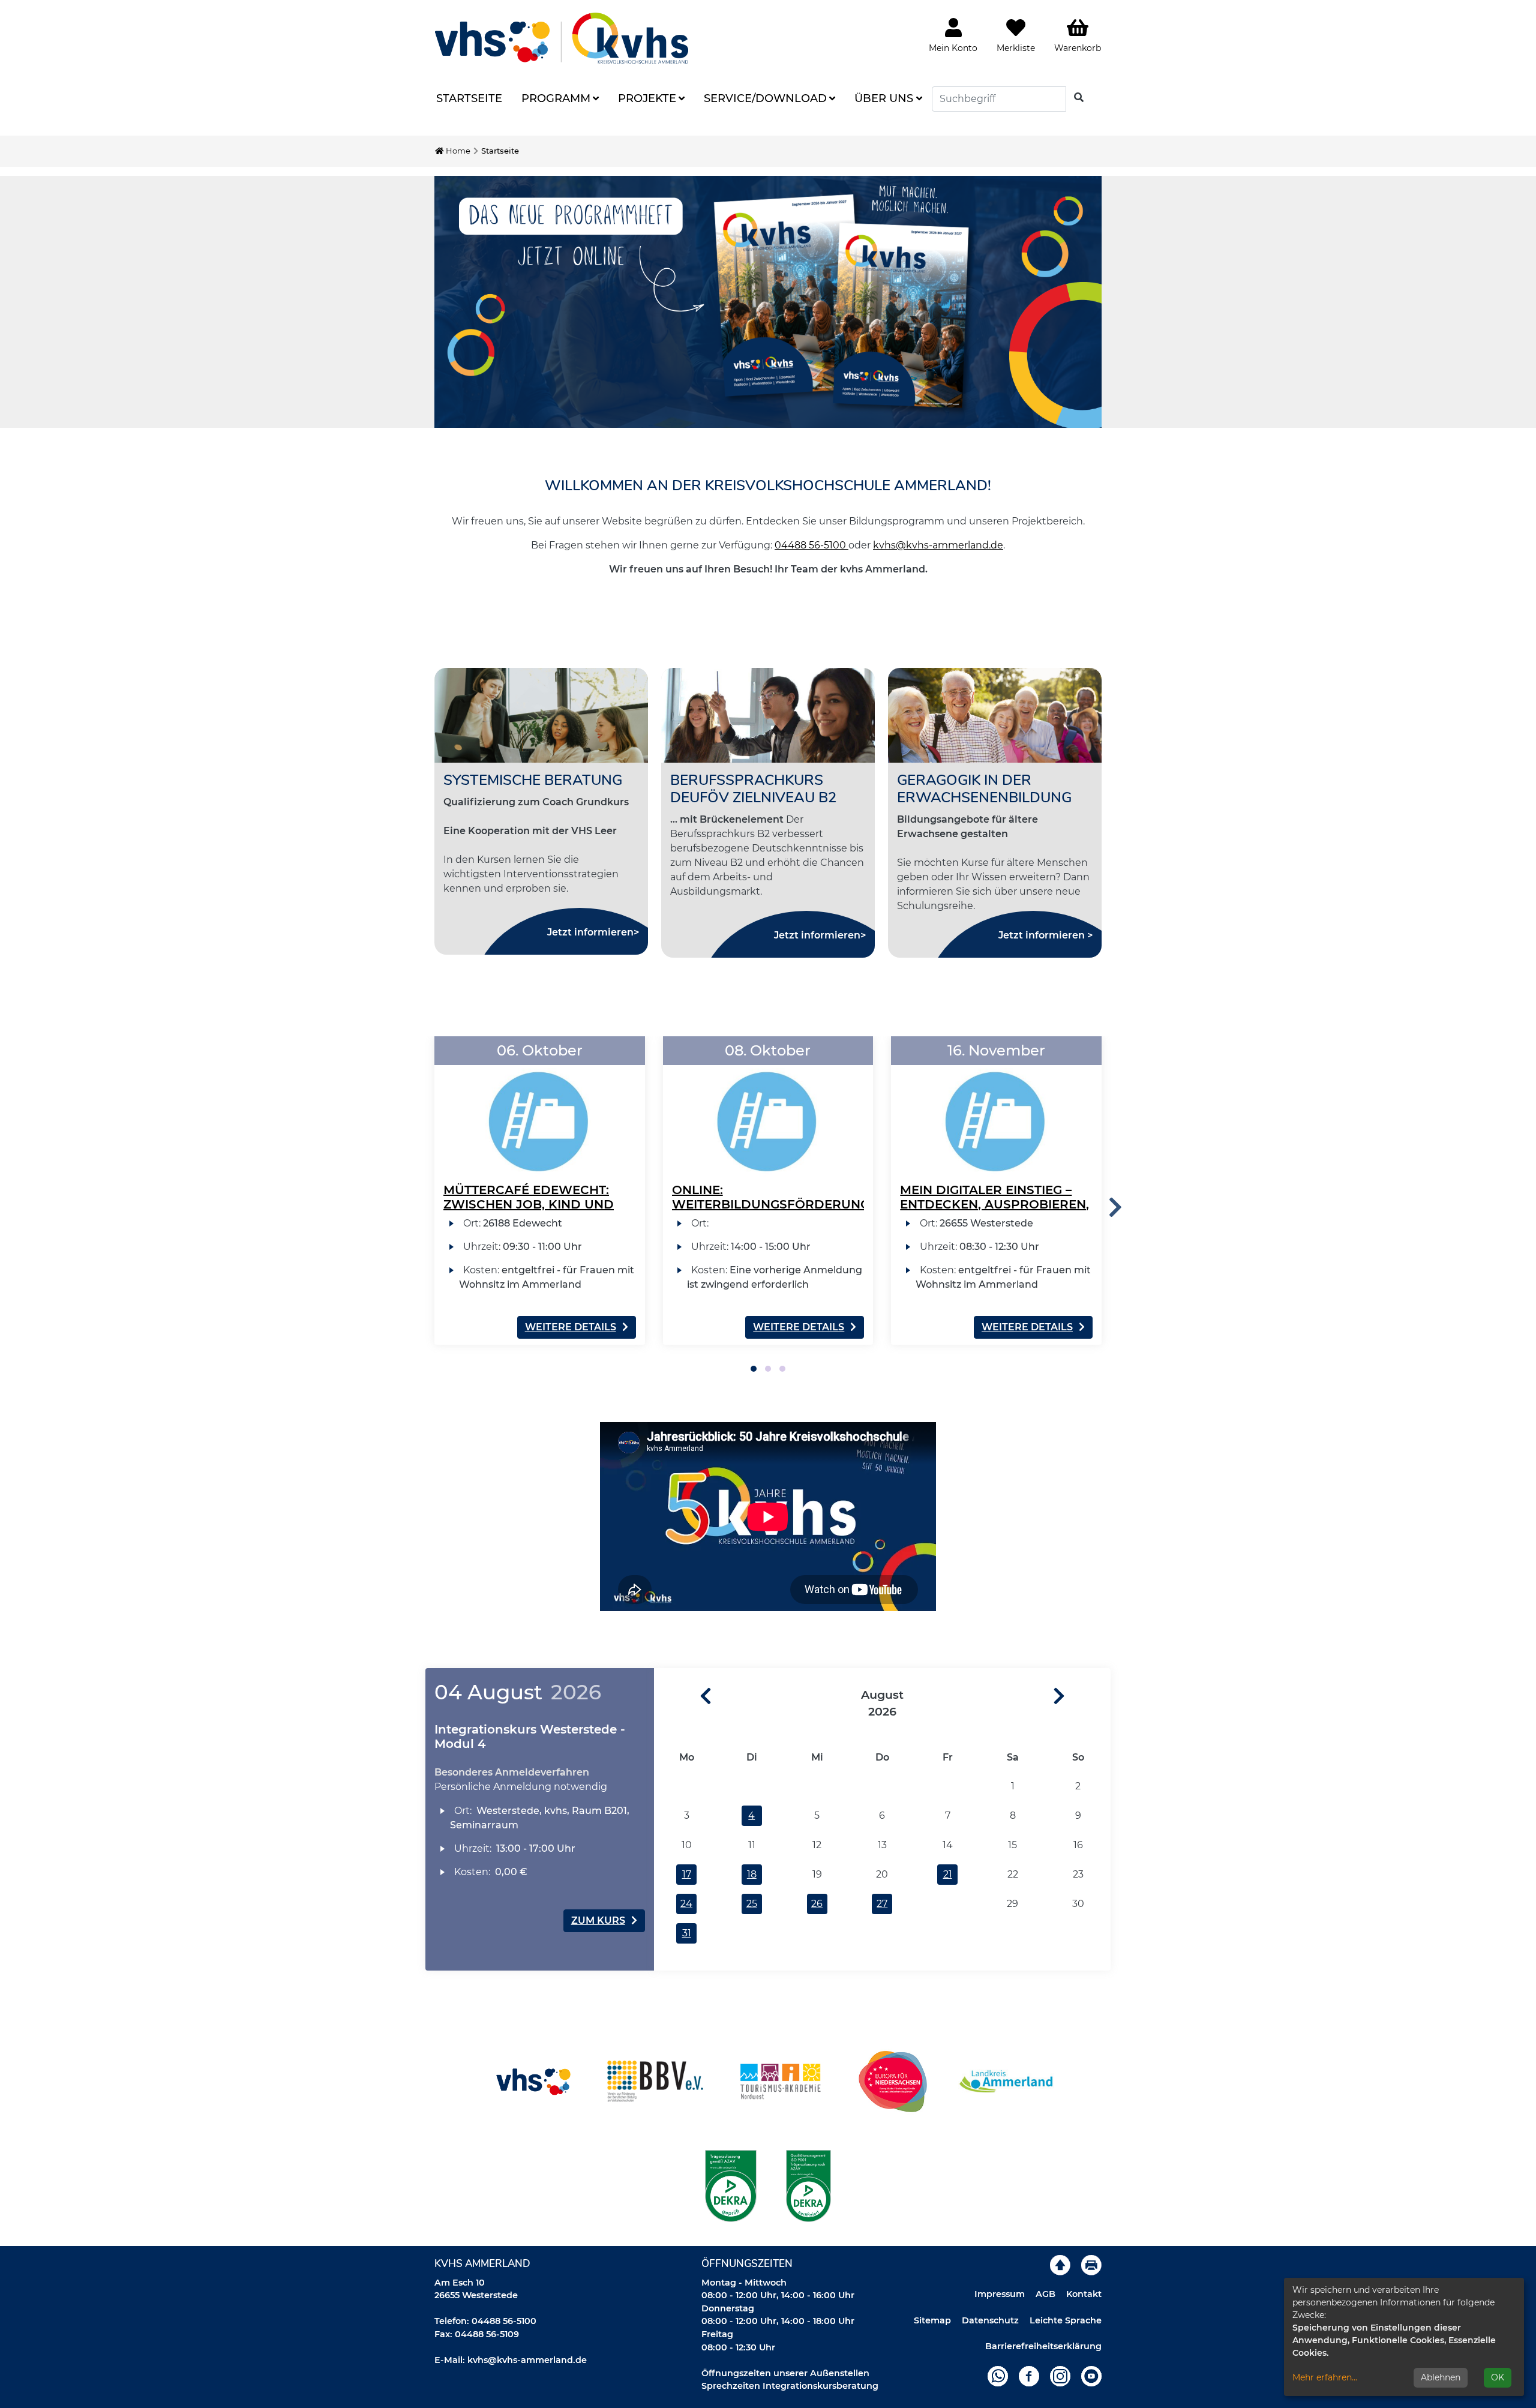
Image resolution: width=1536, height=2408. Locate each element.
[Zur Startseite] (562, 38)
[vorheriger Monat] (683, 1697)
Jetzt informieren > (1045, 935)
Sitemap (932, 2320)
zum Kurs (598, 1920)
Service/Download (765, 98)
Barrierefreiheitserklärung (1043, 2346)
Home (457, 151)
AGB (1045, 2294)
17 (687, 1874)
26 (817, 1904)
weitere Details (571, 1327)
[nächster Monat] (1082, 1697)
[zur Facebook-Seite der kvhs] (1029, 2376)
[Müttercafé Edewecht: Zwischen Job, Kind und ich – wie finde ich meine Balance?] (540, 1106)
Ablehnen (1441, 2377)
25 (752, 1904)
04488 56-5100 (811, 545)
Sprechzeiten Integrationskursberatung (790, 2386)
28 (948, 1904)
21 (948, 1874)
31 (687, 1933)
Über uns (884, 98)
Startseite (469, 98)
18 (752, 1874)
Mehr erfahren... (1325, 2377)
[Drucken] (1091, 2265)
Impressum (1000, 2294)
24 (686, 1904)
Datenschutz (990, 2320)
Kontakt (1084, 2294)
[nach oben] (1060, 2265)
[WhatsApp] (998, 2376)
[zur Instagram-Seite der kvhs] (1060, 2376)
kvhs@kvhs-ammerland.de (938, 545)
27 (882, 1904)
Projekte (647, 98)
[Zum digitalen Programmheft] (768, 302)
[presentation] (1115, 1208)
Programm (556, 98)
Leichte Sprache (1066, 2320)
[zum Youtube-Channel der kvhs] (1091, 2376)
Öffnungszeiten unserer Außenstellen (785, 2373)
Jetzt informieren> (593, 932)
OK (1498, 2377)
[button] (754, 1369)
